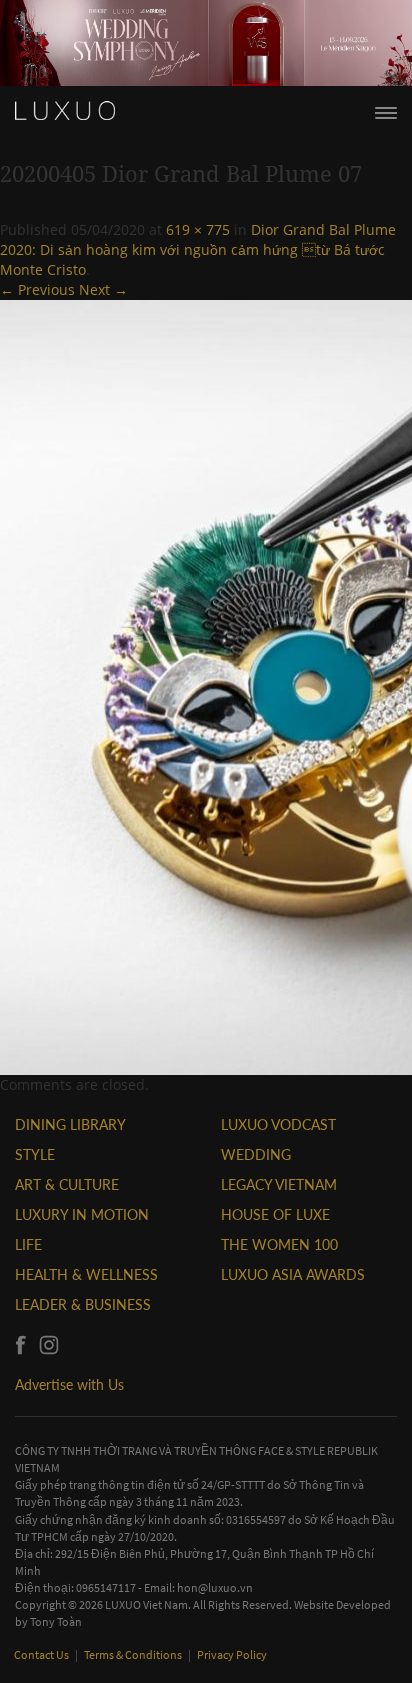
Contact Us (42, 1654)
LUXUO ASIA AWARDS (293, 1274)
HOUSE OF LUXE (275, 1214)
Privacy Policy (232, 1654)
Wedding (256, 1154)
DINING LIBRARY (70, 1124)
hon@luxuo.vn (215, 1587)
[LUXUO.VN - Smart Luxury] (65, 111)
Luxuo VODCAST (278, 1124)
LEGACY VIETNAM (279, 1184)
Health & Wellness (86, 1274)
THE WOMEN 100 (279, 1244)
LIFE (28, 1244)
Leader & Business (83, 1304)
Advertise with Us (69, 1384)
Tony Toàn (56, 1621)
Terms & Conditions (134, 1654)
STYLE (35, 1154)
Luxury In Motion (82, 1214)
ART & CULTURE (67, 1184)
